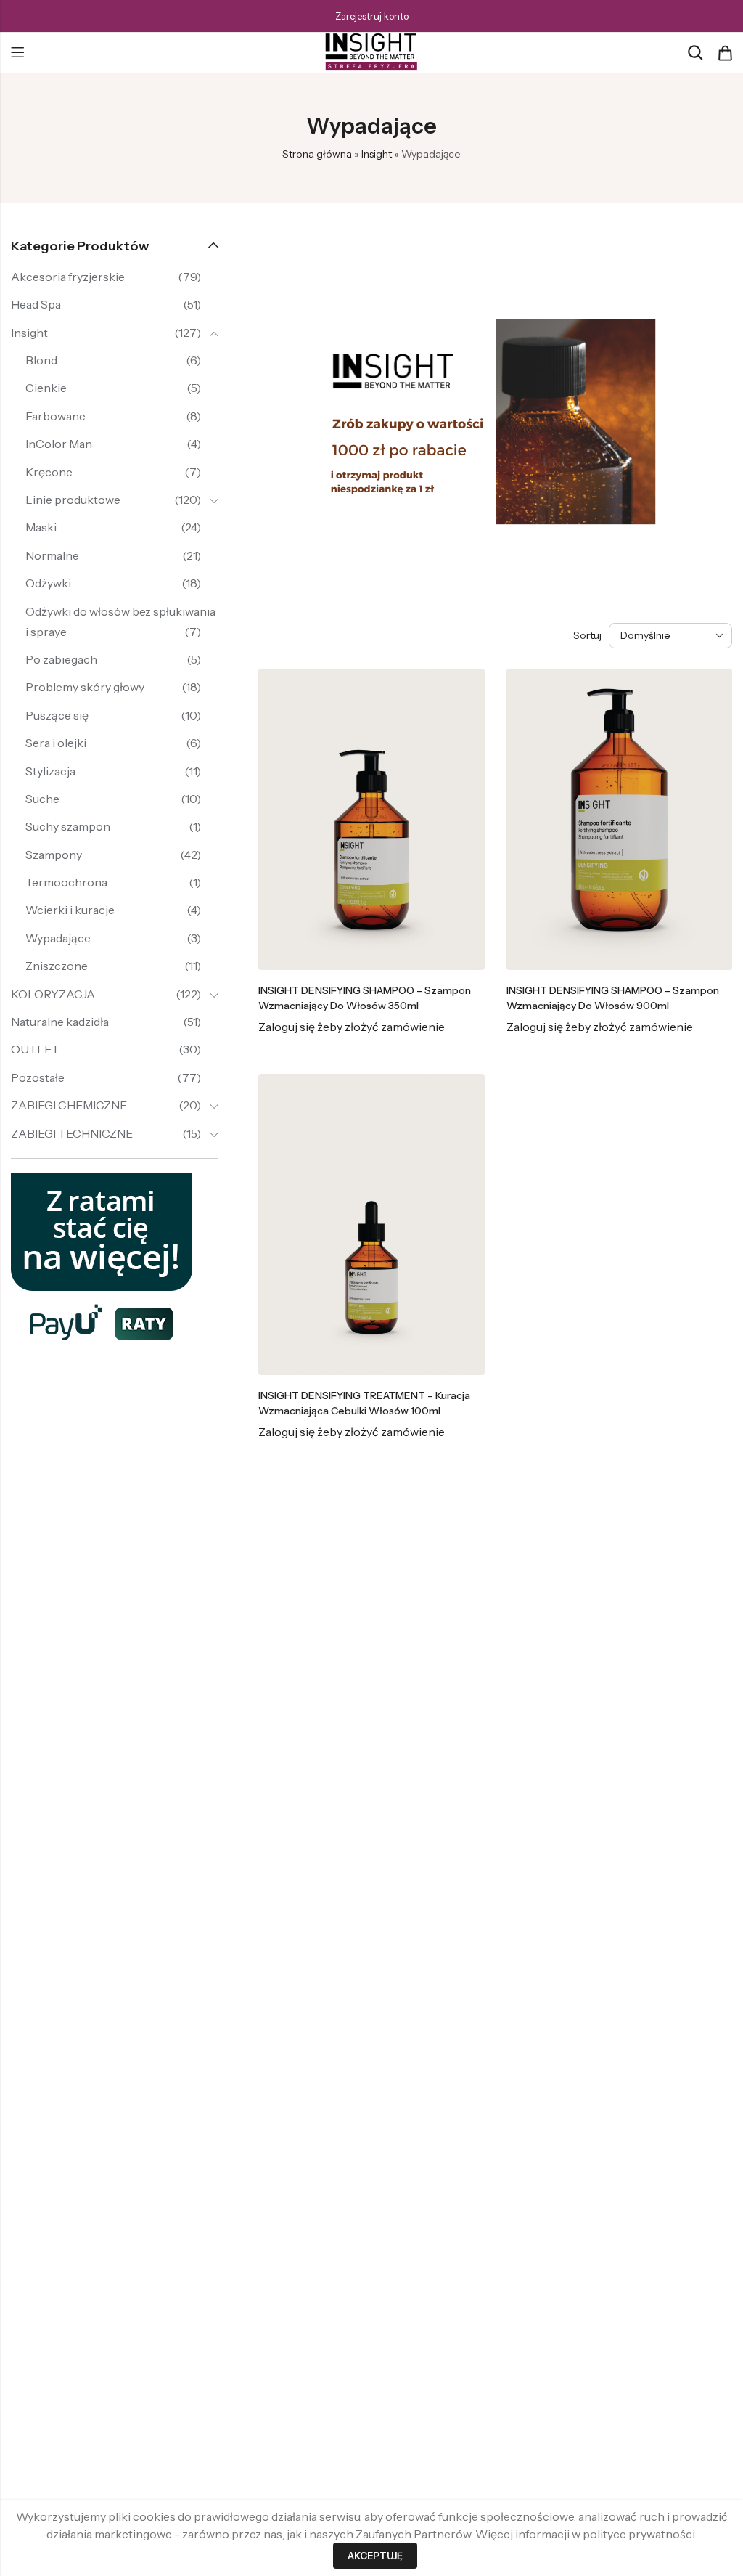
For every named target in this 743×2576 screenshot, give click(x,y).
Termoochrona (66, 882)
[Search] (695, 53)
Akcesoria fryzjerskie (68, 277)
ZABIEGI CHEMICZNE (69, 1105)
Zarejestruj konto (372, 16)
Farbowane (56, 416)
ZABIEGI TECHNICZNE (72, 1133)
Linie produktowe (73, 500)
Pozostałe (38, 1077)
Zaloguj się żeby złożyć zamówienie (352, 1027)
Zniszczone (57, 966)
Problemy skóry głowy (85, 687)
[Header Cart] (725, 53)
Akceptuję (375, 2556)
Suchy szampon (68, 826)
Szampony (54, 855)
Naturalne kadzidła (60, 1022)
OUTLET (35, 1049)
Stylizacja (50, 771)
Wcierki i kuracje (70, 910)
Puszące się (57, 715)
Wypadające (58, 938)
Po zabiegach (61, 659)
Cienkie (46, 388)
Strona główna (317, 154)
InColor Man (59, 444)
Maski (41, 527)
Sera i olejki (56, 743)
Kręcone (49, 472)
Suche (42, 799)
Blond (41, 360)
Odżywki (48, 583)
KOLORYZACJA (53, 994)
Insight (377, 154)
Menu (17, 53)
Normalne (52, 555)
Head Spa (36, 304)
